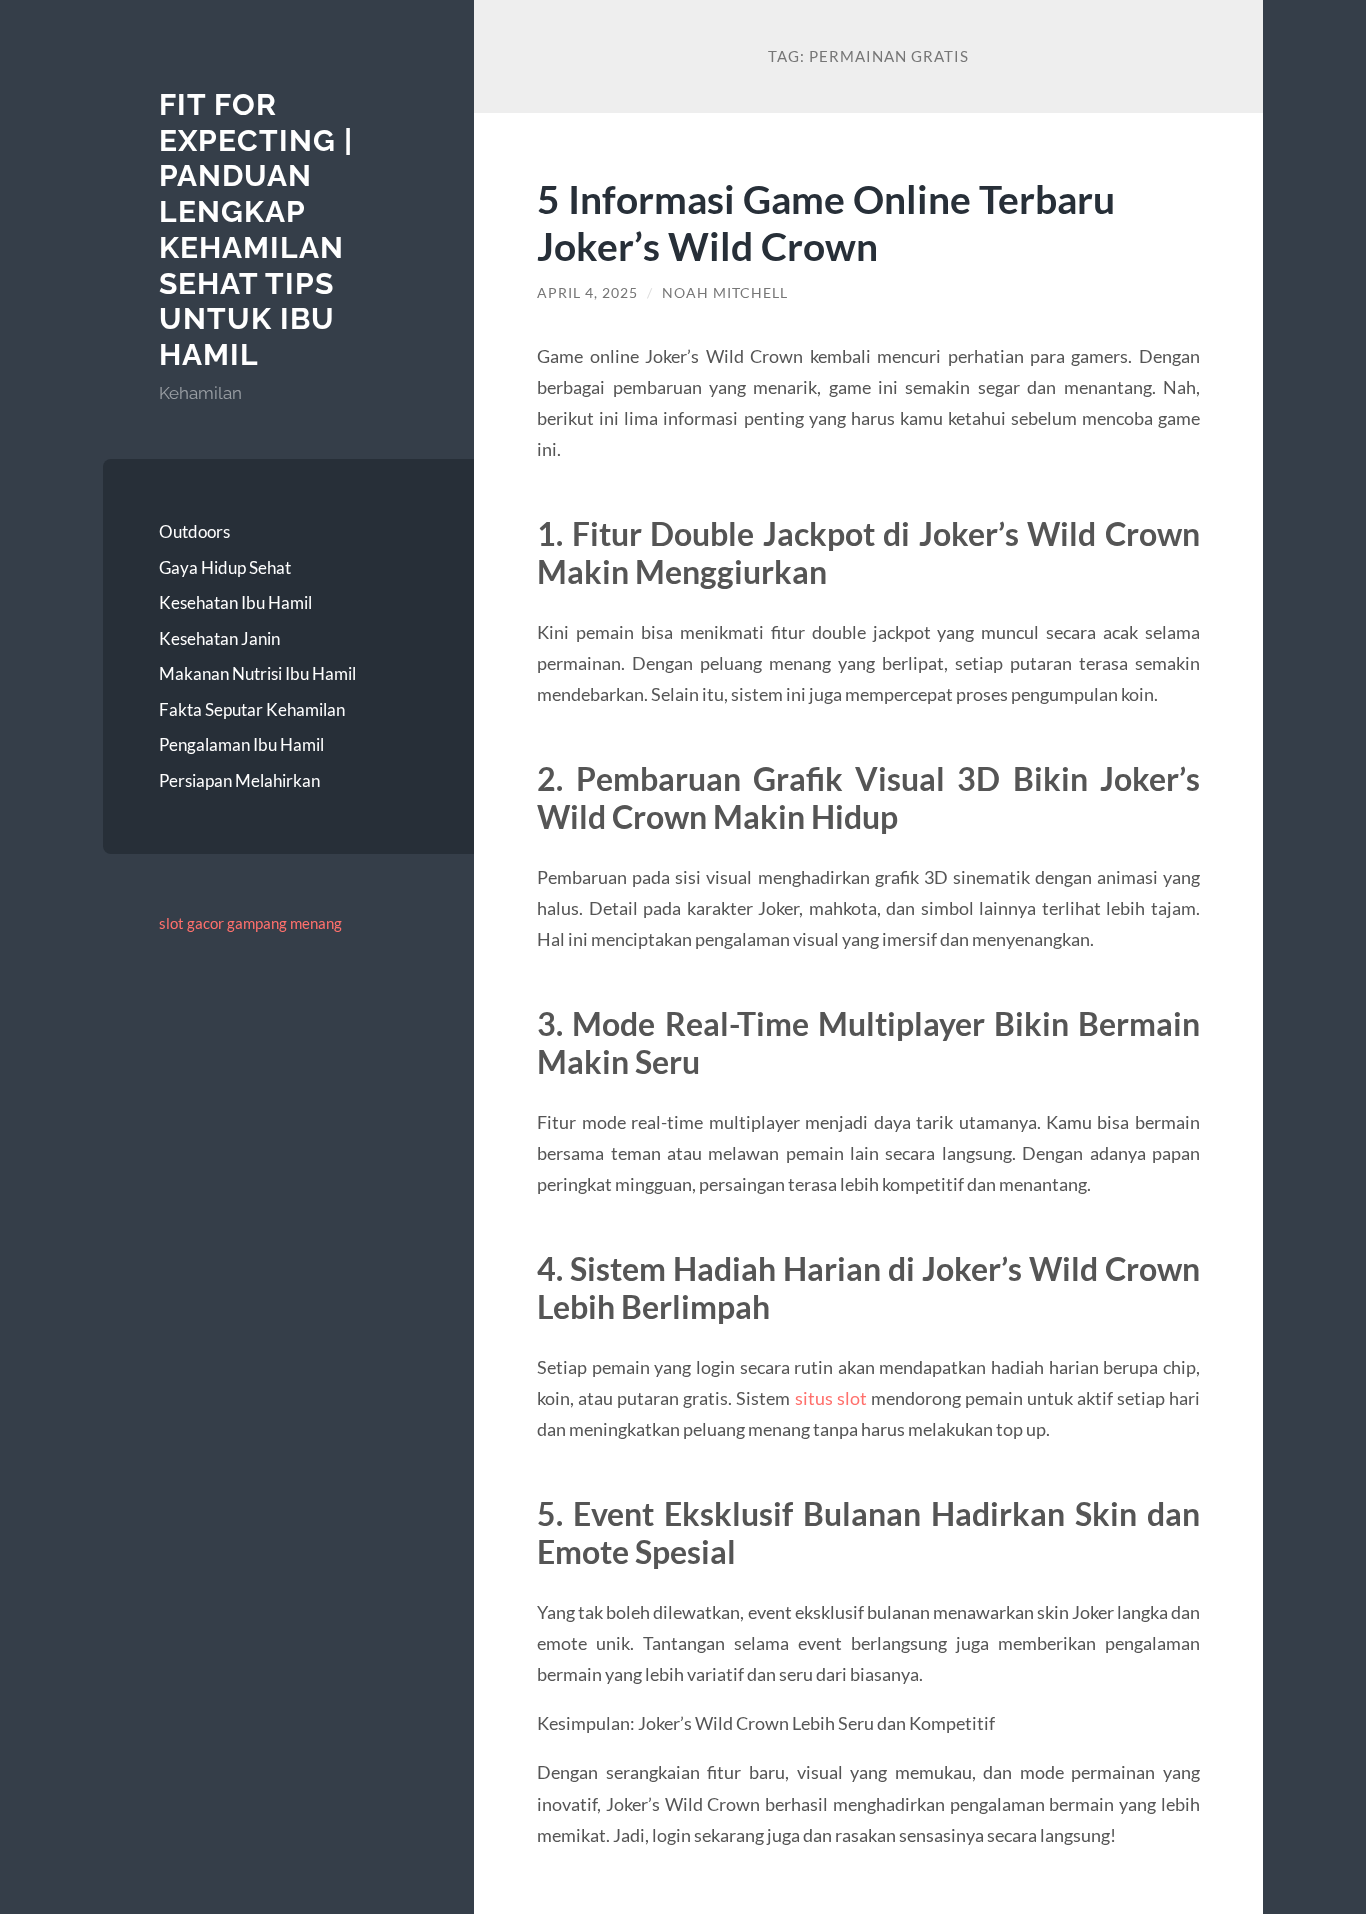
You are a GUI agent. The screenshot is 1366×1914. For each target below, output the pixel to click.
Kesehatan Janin (219, 638)
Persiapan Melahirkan (239, 780)
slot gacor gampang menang (250, 923)
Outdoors (194, 531)
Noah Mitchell (725, 293)
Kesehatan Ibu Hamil (235, 602)
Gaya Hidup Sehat (225, 567)
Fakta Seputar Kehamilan (252, 709)
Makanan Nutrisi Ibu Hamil (257, 673)
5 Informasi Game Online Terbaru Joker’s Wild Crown (826, 222)
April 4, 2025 (587, 293)
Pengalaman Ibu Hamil (241, 744)
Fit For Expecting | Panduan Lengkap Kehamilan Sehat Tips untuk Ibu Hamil (256, 229)
